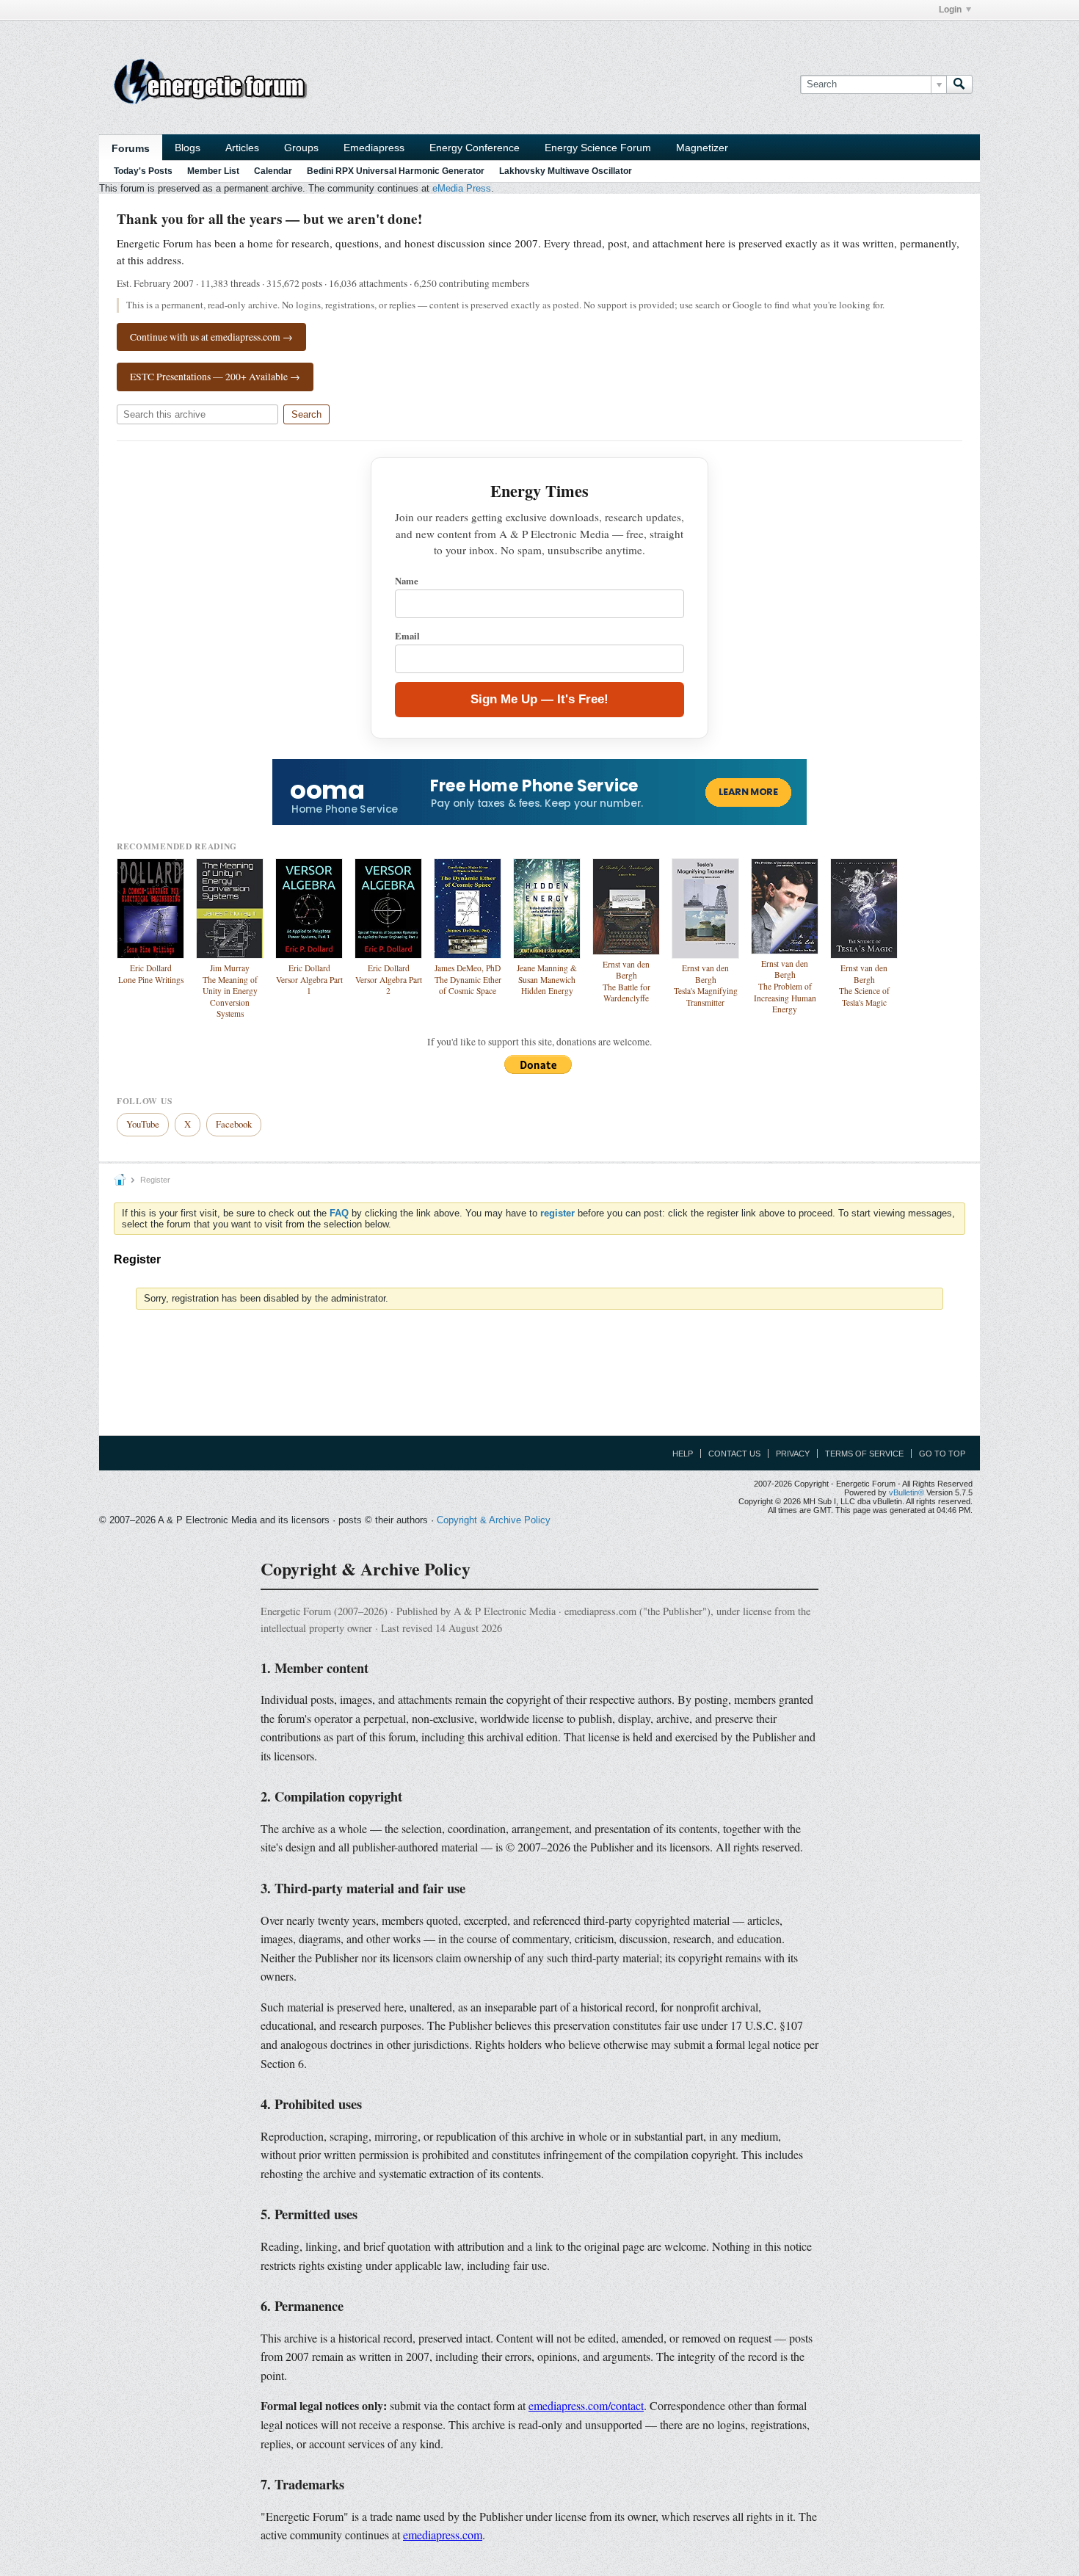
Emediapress (374, 148)
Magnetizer (702, 148)
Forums (131, 148)
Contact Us (734, 1454)
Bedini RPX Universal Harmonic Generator (396, 171)
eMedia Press (462, 188)
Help (683, 1454)
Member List (213, 171)
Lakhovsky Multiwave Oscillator (566, 171)
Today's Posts (143, 171)
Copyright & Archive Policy (494, 1520)
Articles (242, 148)
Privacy (793, 1454)
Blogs (188, 148)
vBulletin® (907, 1492)
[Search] (959, 84)
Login (950, 10)
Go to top (942, 1454)
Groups (301, 148)
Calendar (273, 171)
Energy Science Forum (598, 148)
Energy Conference (475, 148)
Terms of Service (864, 1454)
